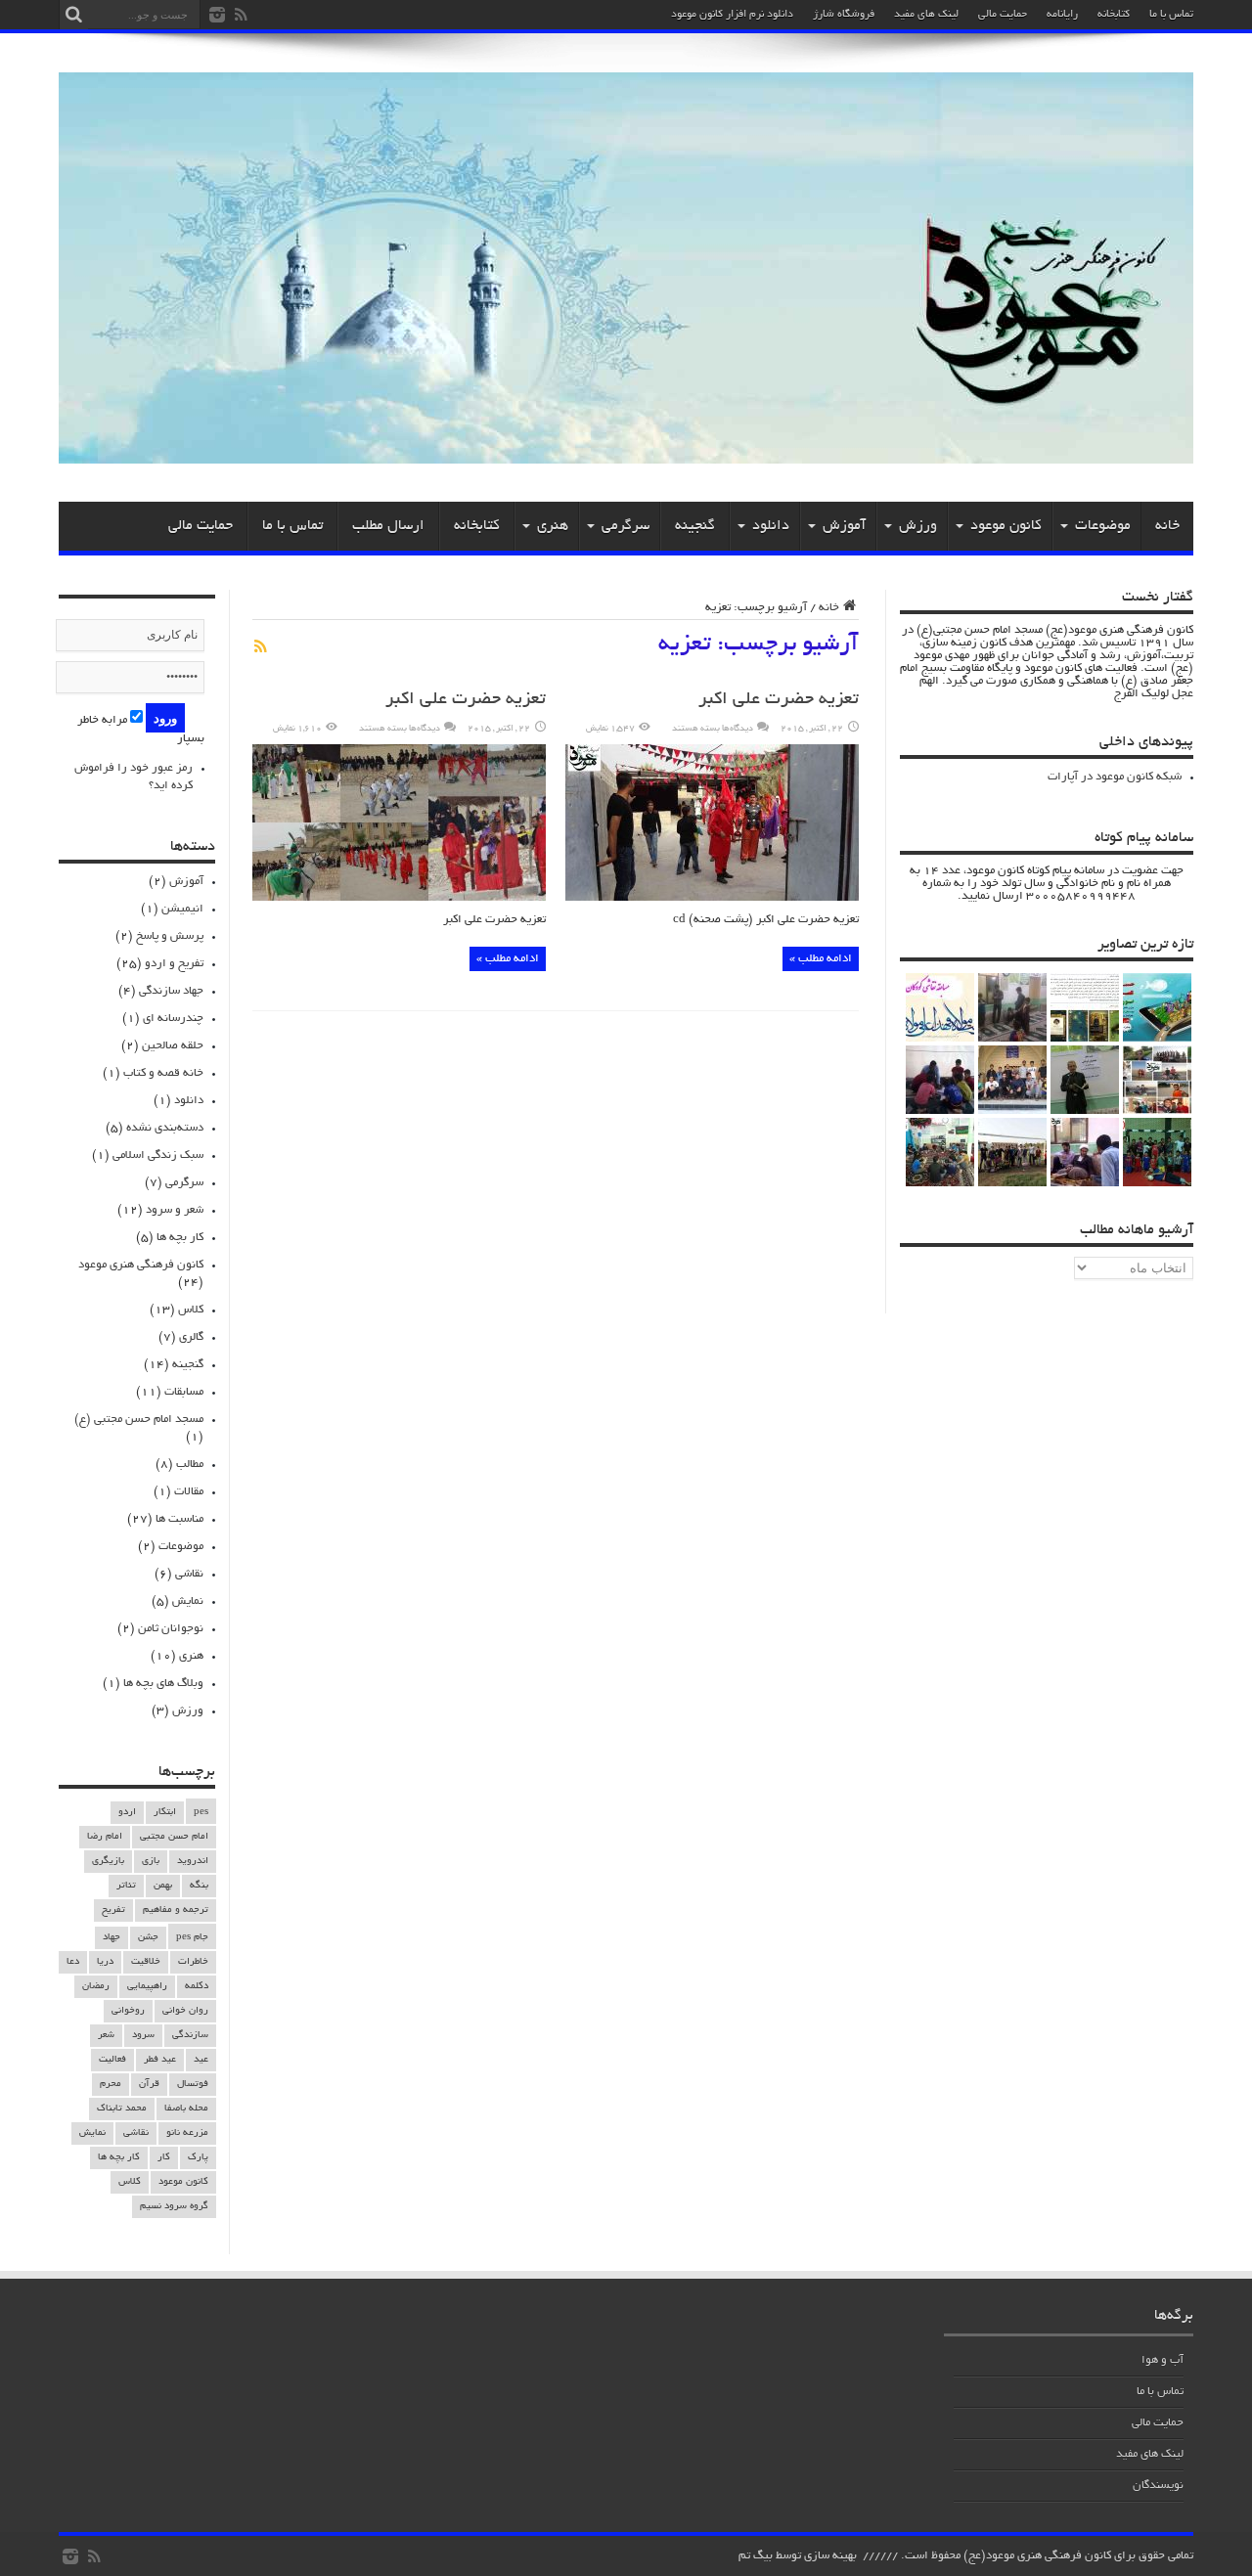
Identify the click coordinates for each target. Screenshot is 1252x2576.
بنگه (199, 1886)
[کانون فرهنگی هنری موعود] (626, 457)
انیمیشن (182, 909)
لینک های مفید (926, 15)
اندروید (193, 1862)
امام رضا (105, 1837)
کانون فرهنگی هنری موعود (141, 1265)
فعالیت (112, 2060)
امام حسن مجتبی (174, 1837)
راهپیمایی (147, 1987)
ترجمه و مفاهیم (176, 1910)
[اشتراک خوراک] (260, 646)
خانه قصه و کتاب (163, 1073)
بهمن (163, 1886)
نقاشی (189, 1574)
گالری (191, 1337)
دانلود (771, 526)
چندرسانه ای (173, 1019)
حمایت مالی (1003, 15)
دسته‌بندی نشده (165, 1128)
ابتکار (165, 1813)
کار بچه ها (180, 1238)
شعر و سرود (175, 1210)
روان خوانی (185, 2011)
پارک (198, 2158)
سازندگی (190, 2036)
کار (164, 2158)
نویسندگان (1158, 2486)
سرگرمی (626, 526)
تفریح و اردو (174, 964)
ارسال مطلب (388, 526)
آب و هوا (1163, 2360)
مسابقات (184, 1392)
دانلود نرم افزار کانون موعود (732, 15)
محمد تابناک (122, 2109)
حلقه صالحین (173, 1046)
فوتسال (193, 2085)
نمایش (188, 1601)
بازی (151, 1862)
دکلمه (197, 1987)
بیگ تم (756, 2556)
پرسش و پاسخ (170, 936)
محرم (111, 2085)
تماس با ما (1171, 15)
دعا (73, 1962)
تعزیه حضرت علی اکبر (779, 700)
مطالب (190, 1465)
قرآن (149, 2085)
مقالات (189, 1492)
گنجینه (695, 526)
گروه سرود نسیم (174, 2207)
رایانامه (1062, 15)
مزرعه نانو (187, 2133)
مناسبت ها (179, 1519)
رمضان (96, 1987)
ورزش (918, 526)
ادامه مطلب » (821, 959)
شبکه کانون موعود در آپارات (1115, 777)
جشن (148, 1938)
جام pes (192, 1938)
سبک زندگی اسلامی (158, 1155)
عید (201, 2060)
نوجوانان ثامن (171, 1629)
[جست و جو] (73, 15)
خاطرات (193, 1962)
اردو (127, 1813)
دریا (105, 1962)
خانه (1167, 526)
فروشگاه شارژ (844, 15)
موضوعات (1103, 526)
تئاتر (126, 1886)
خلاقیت (146, 1962)
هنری (553, 526)
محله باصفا (186, 2109)
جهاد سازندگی (171, 991)
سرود (143, 2036)
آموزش (844, 526)
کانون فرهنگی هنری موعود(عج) (1037, 2556)
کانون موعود (1006, 526)
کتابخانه (1114, 15)
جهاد (112, 1938)
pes (201, 1813)
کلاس (191, 1310)
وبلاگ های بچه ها (163, 1684)
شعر (106, 2036)
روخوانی (128, 2011)
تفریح (113, 1910)
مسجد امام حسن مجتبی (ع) (139, 1420)
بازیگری (108, 1862)
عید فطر (160, 2060)
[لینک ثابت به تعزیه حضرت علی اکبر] (712, 898)
